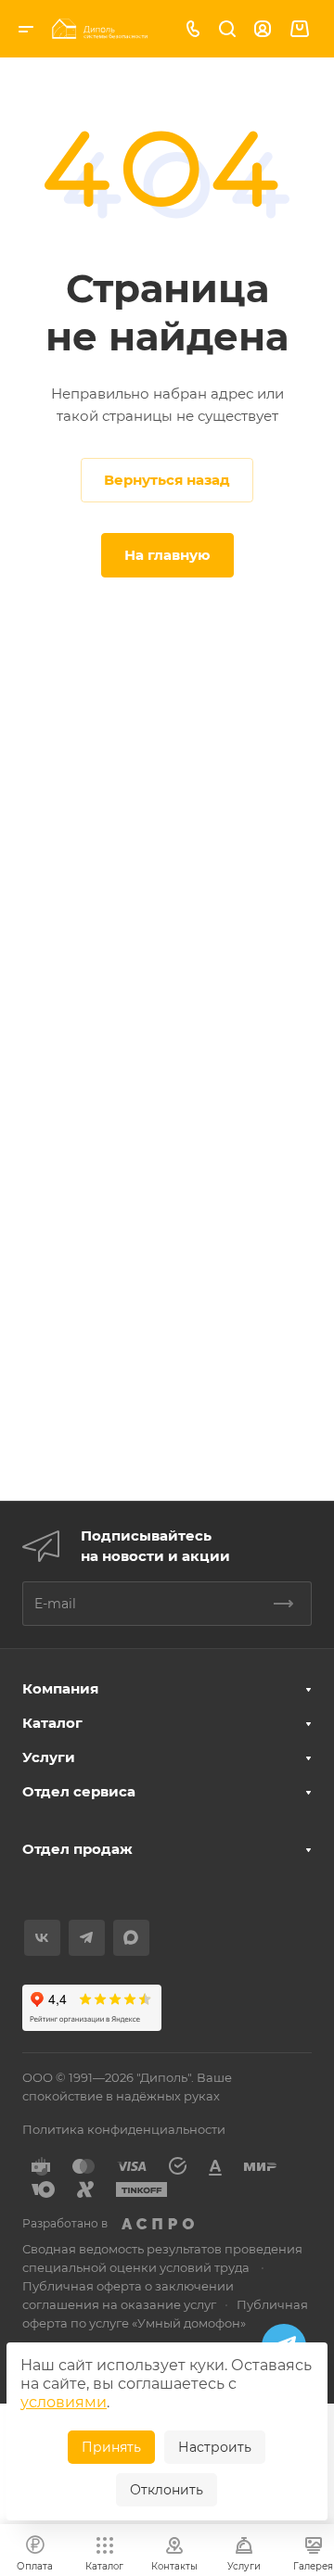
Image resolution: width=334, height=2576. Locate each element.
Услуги (49, 1757)
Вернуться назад (167, 480)
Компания (60, 1688)
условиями (64, 2402)
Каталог (52, 1723)
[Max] (131, 1938)
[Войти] (263, 29)
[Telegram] (87, 1938)
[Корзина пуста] (299, 29)
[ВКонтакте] (42, 1938)
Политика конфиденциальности (124, 2129)
